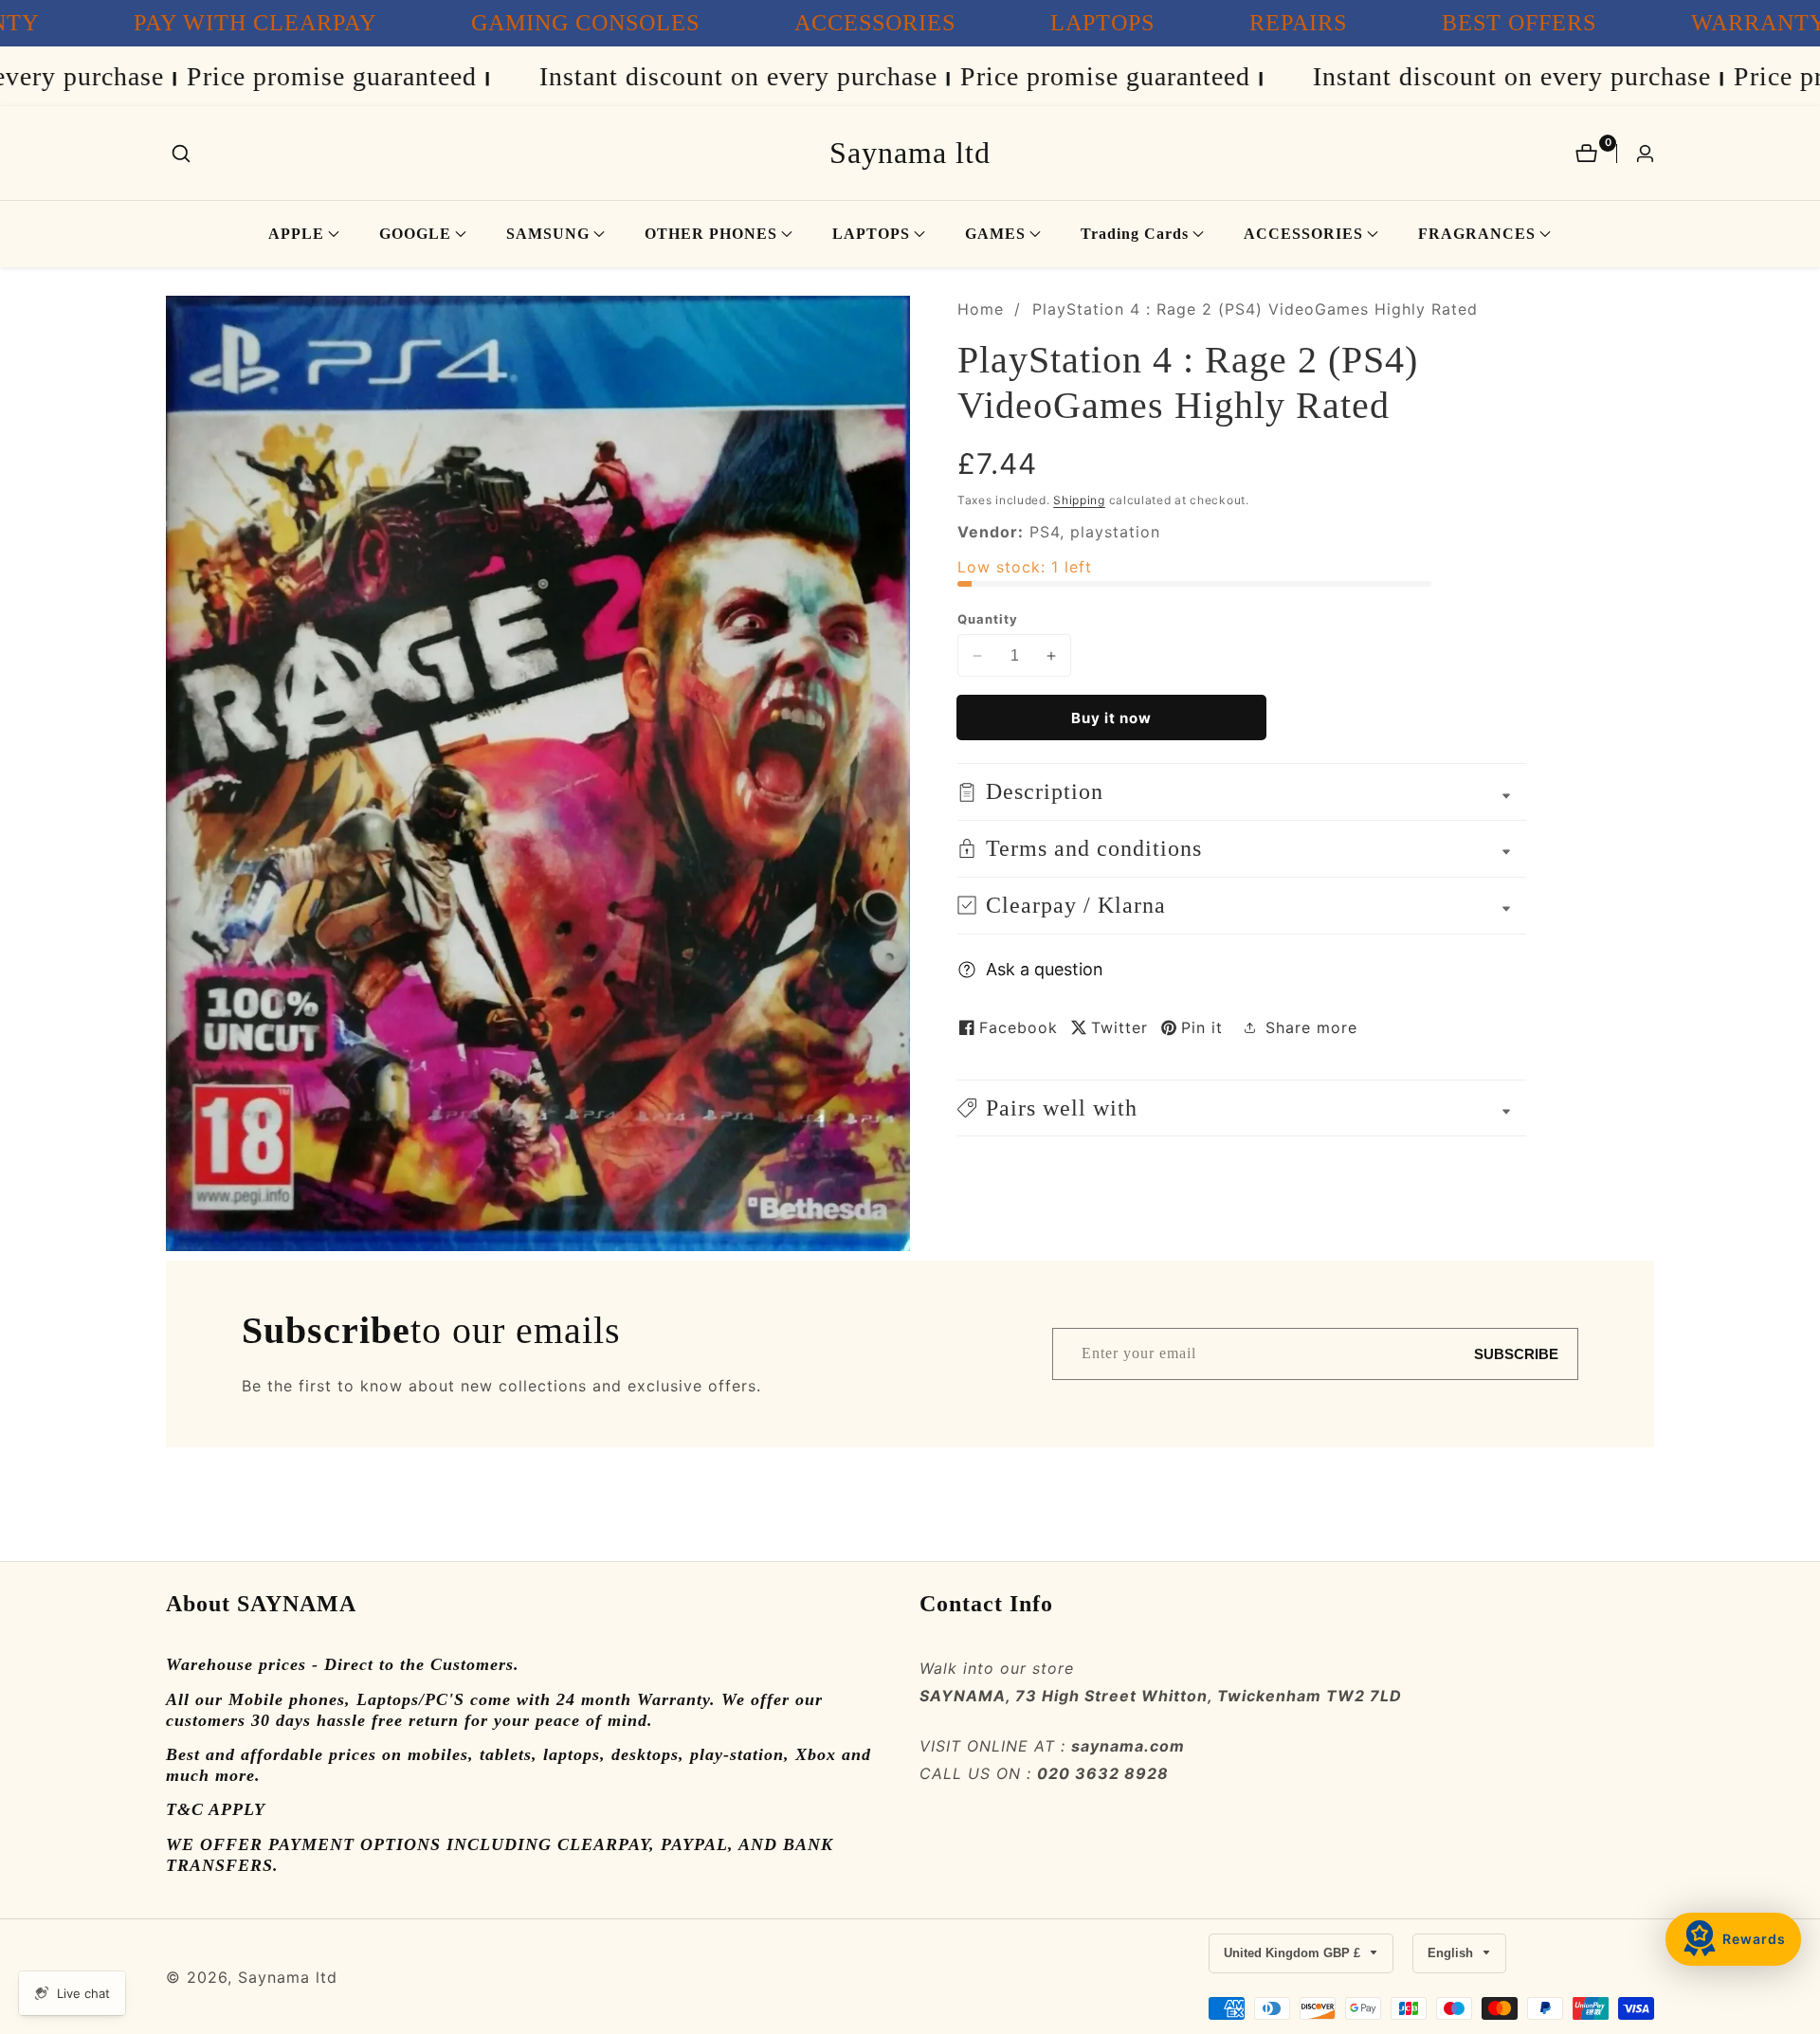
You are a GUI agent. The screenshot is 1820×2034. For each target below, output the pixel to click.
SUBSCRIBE (1516, 1354)
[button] (296, 234)
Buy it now (1111, 718)
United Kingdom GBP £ (1294, 1953)
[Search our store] (181, 154)
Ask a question (1045, 968)
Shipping (1079, 500)
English (1452, 1953)
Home (981, 309)
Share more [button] (1311, 1027)
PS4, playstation (1095, 532)
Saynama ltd (288, 1977)
